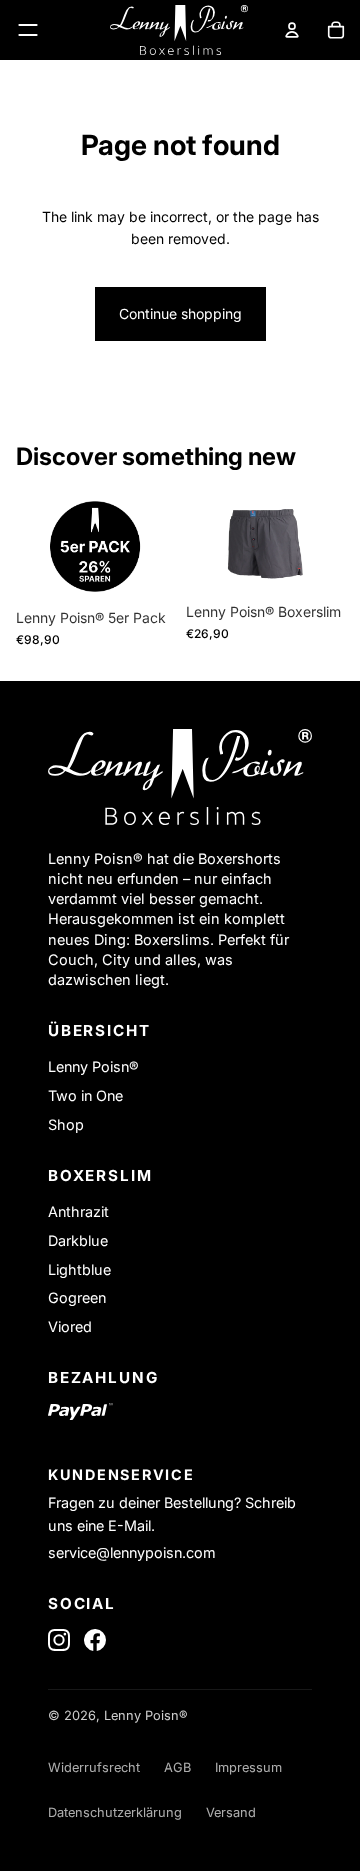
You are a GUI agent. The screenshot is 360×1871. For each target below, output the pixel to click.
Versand (231, 1812)
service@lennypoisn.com (132, 1552)
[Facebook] (95, 1640)
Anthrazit (78, 1211)
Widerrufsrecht (94, 1767)
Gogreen (77, 1297)
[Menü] (28, 30)
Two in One (85, 1095)
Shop (66, 1124)
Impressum (248, 1767)
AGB (177, 1767)
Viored (70, 1326)
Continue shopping (180, 313)
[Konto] (292, 30)
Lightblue (79, 1269)
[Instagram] (59, 1640)
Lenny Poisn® (93, 1066)
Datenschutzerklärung (115, 1812)
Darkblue (78, 1240)
